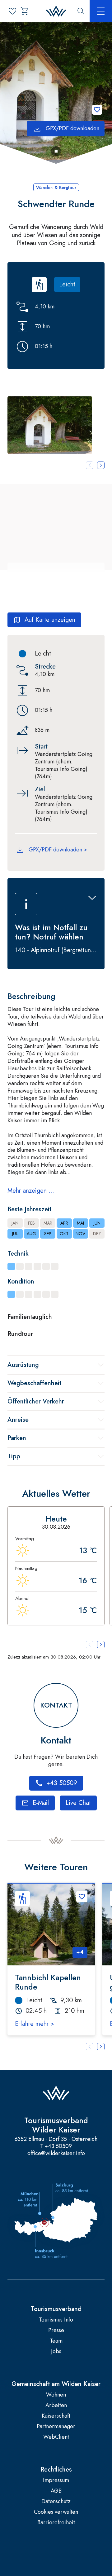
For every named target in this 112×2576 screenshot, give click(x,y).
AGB (56, 2491)
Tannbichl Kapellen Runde (48, 1982)
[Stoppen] (56, 151)
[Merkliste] (12, 11)
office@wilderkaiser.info (56, 2153)
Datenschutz (56, 2501)
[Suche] (81, 11)
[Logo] (56, 11)
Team (56, 2341)
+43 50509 (58, 2146)
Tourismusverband (56, 2309)
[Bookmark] (97, 110)
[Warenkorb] (25, 11)
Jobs (56, 2351)
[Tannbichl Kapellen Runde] (51, 1924)
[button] (50, 425)
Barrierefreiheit (56, 2523)
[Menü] (101, 11)
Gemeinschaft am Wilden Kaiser (56, 2384)
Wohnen (56, 2395)
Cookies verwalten (56, 2512)
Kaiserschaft (56, 2416)
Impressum (56, 2480)
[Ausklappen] (92, 898)
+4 (80, 1952)
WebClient (56, 2437)
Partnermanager (56, 2426)
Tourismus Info (56, 2320)
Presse (56, 2330)
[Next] (101, 2047)
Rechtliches (56, 2470)
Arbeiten (56, 2405)
